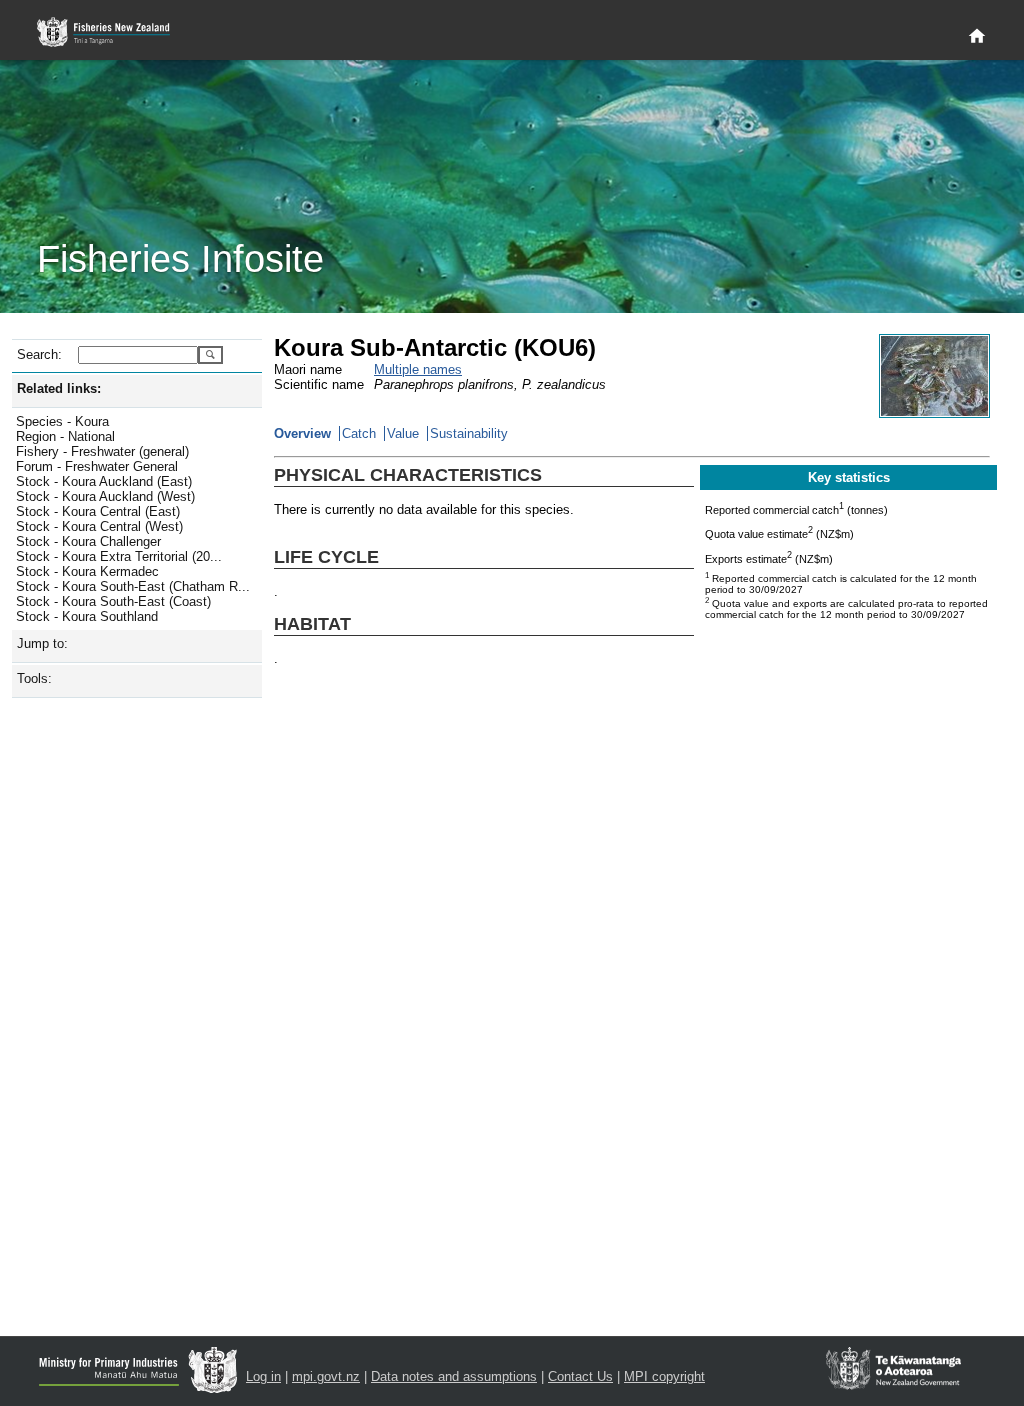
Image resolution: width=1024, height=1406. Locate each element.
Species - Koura (62, 421)
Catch (359, 433)
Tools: (34, 678)
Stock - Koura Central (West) (99, 526)
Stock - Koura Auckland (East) (104, 481)
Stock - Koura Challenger (88, 541)
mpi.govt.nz (326, 1376)
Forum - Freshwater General (97, 466)
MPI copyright (664, 1376)
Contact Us (580, 1376)
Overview (302, 433)
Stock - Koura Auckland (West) (105, 496)
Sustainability (469, 433)
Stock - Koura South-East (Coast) (113, 601)
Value (403, 433)
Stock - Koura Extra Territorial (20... (119, 556)
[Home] (977, 37)
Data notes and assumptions (454, 1376)
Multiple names (418, 369)
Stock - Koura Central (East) (98, 511)
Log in (263, 1376)
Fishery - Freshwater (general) (102, 451)
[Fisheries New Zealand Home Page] (114, 32)
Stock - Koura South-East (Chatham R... (133, 586)
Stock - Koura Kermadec (87, 571)
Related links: (59, 388)
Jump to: (42, 643)
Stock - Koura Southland (87, 616)
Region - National (65, 436)
